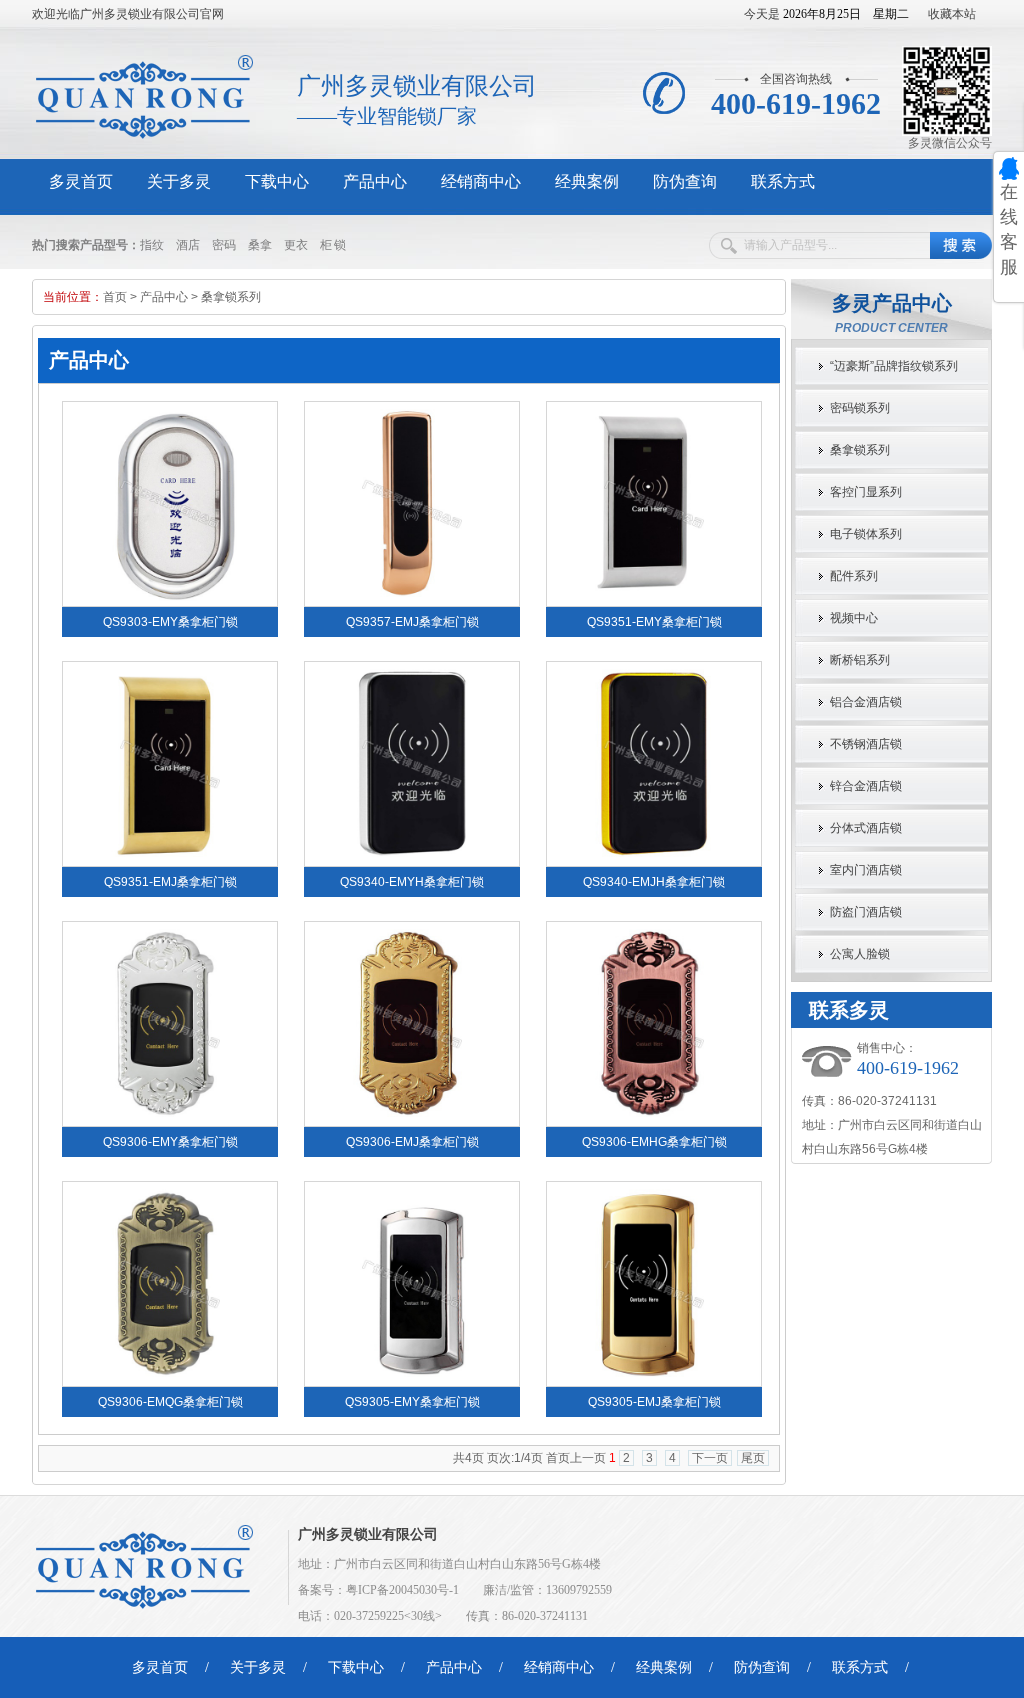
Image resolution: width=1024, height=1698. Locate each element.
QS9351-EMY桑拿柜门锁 (654, 622)
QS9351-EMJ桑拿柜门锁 (170, 882)
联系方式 (783, 181)
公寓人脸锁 (860, 954)
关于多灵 (179, 181)
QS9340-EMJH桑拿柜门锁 (654, 882)
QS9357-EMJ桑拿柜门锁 (412, 622)
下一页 (710, 1458)
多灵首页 (81, 181)
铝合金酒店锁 (866, 702)
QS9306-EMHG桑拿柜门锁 (654, 1142)
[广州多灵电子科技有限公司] (154, 136)
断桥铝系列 (860, 660)
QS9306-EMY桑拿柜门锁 (170, 1142)
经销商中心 (481, 181)
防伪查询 (685, 181)
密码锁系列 (860, 408)
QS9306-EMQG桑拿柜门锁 (170, 1402)
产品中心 (375, 181)
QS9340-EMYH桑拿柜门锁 (412, 882)
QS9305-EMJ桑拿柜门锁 (654, 1402)
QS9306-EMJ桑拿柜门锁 (412, 1142)
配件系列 (854, 576)
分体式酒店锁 (866, 828)
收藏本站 (952, 14)
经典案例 (587, 181)
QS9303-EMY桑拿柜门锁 (170, 622)
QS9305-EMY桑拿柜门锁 (412, 1402)
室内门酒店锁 (866, 870)
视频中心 (854, 618)
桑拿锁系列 (231, 297)
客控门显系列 (866, 492)
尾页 (753, 1458)
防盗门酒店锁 (866, 912)
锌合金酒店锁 (866, 786)
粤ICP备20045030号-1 (402, 1590)
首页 (115, 297)
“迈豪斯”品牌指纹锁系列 (894, 366)
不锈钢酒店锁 (866, 744)
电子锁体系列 (866, 534)
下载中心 (277, 181)
